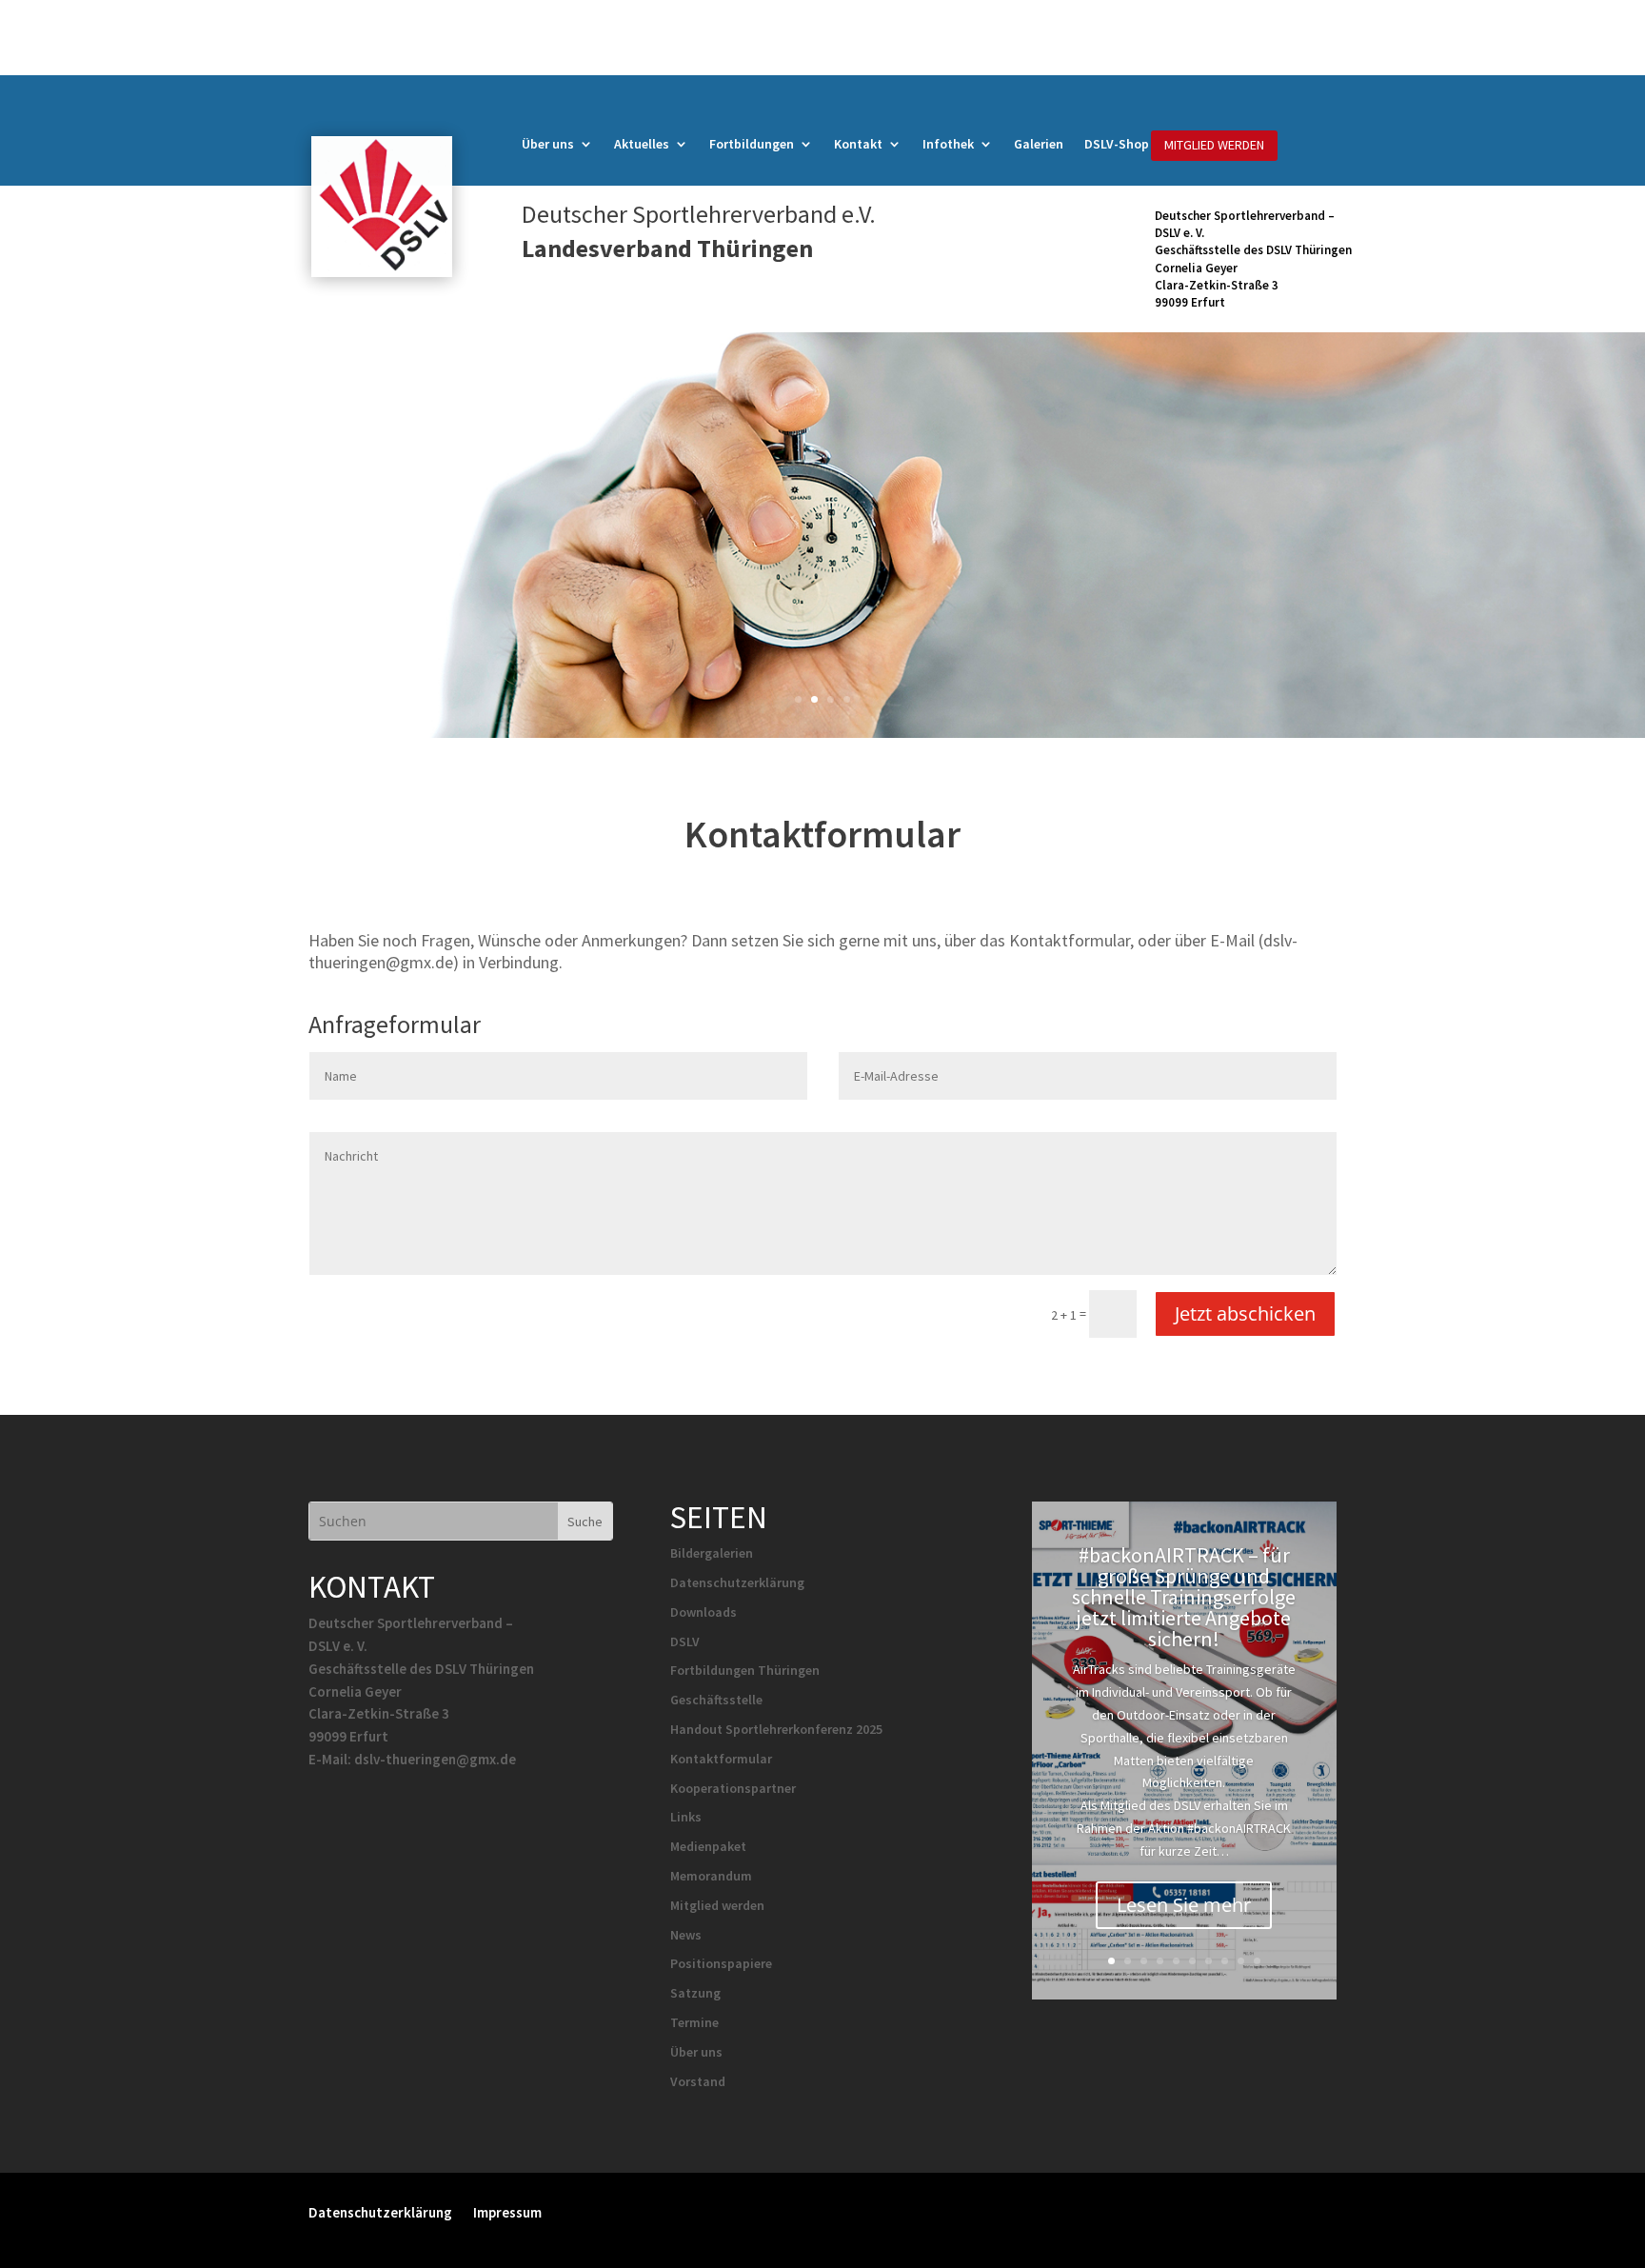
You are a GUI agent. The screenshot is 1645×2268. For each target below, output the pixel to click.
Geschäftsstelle (716, 1700)
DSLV (685, 1641)
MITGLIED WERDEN (1214, 145)
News (686, 1935)
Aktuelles (642, 145)
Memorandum (711, 1876)
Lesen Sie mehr (1184, 1905)
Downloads (704, 1612)
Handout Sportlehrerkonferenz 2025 (776, 1729)
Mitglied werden (717, 1905)
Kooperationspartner (733, 1788)
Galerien (1039, 145)
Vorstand (698, 2081)
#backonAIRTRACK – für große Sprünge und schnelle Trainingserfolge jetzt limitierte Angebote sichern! (1184, 1597)
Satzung (695, 1993)
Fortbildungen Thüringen (745, 1670)
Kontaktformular (721, 1759)
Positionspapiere (721, 1963)
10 (1257, 1961)
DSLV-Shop (1117, 145)
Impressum (507, 2211)
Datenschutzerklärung (737, 1582)
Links (686, 1817)
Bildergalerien (712, 1553)
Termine (694, 2022)
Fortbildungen (752, 145)
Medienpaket (708, 1846)
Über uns (548, 145)
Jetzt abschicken (1245, 1313)
